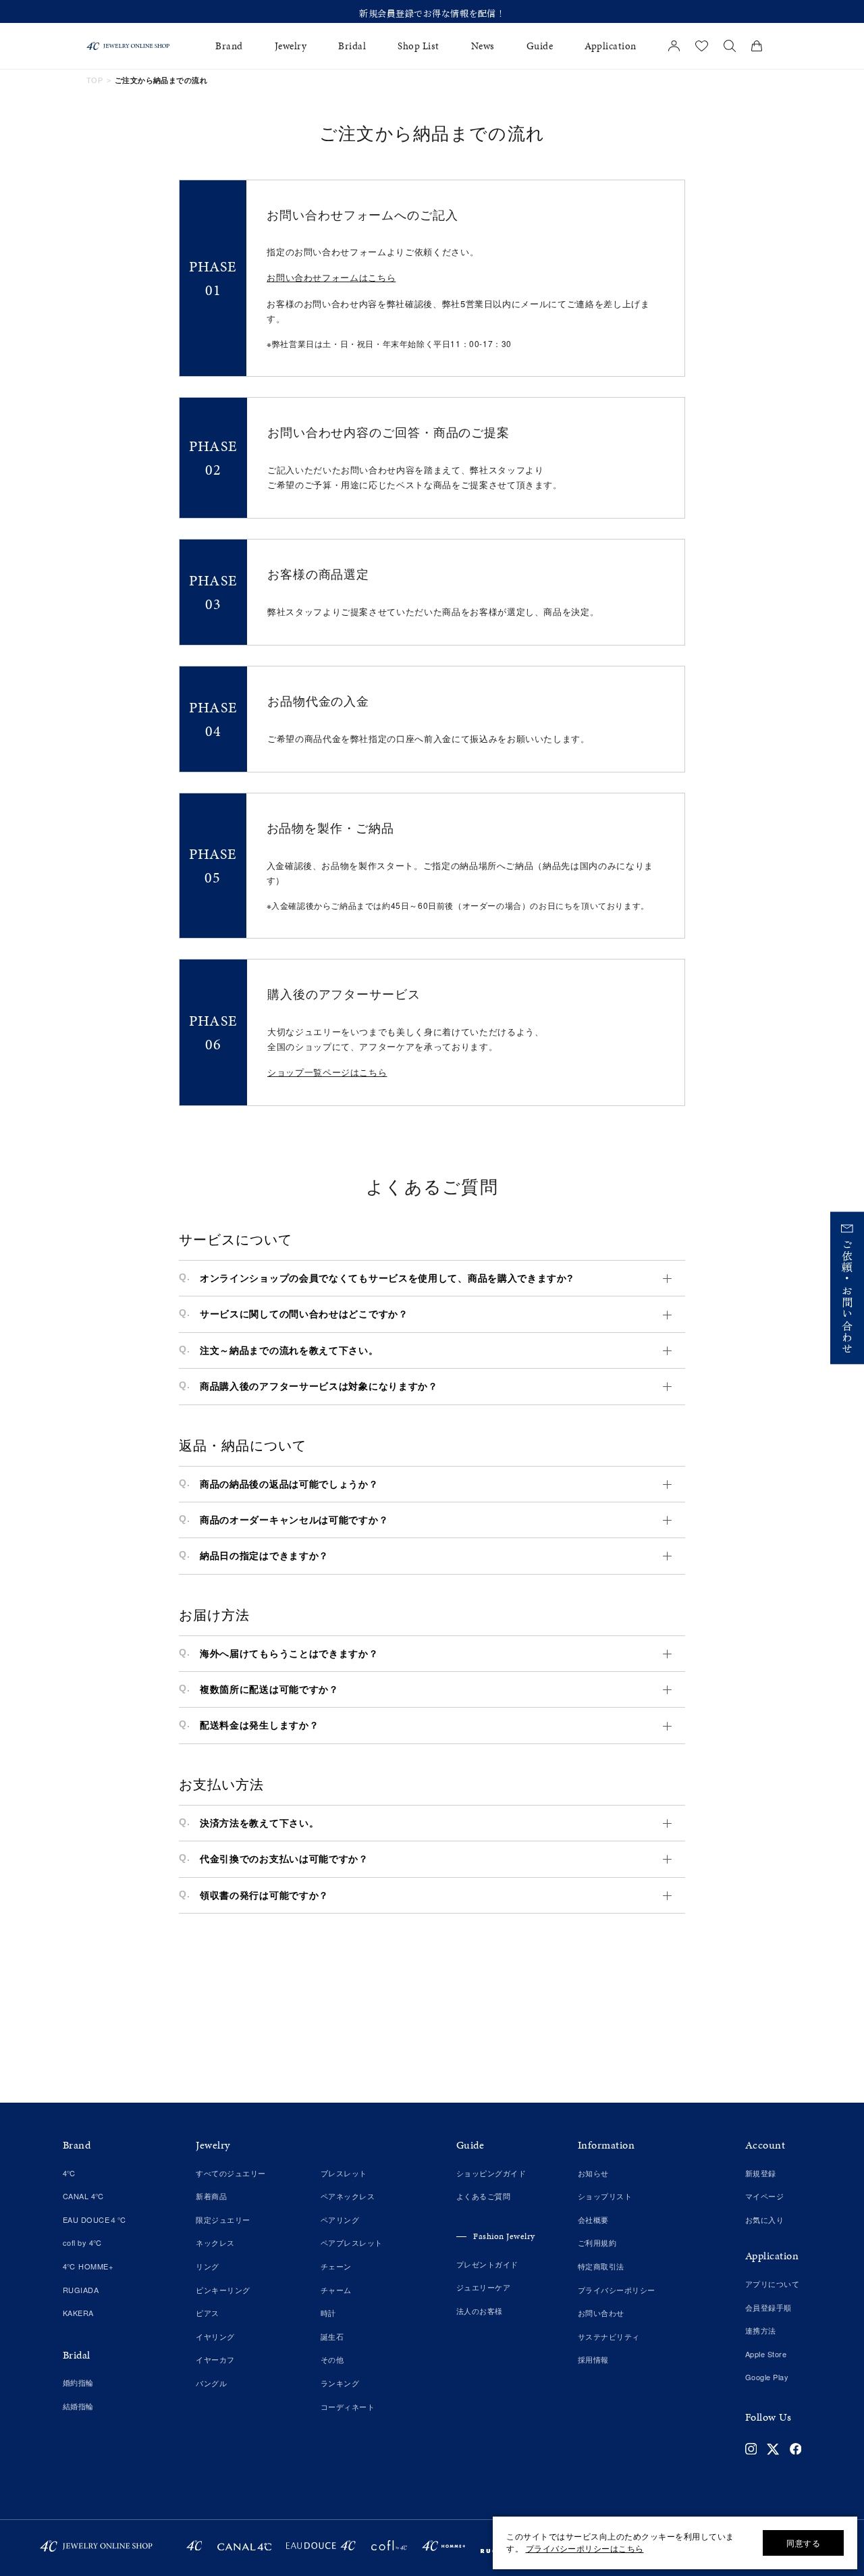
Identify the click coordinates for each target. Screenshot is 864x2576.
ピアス (208, 2313)
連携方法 (761, 2330)
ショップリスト (605, 2196)
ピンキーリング (223, 2290)
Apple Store (766, 2354)
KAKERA (78, 2313)
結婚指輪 (78, 2406)
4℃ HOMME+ (88, 2266)
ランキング (340, 2383)
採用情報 (593, 2359)
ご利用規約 (597, 2242)
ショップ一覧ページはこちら (327, 1072)
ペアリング (340, 2219)
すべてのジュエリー (231, 2173)
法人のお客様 (480, 2311)
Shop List (418, 46)
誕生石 (332, 2336)
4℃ (70, 2173)
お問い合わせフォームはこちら (331, 277)
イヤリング (215, 2336)
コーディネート (348, 2407)
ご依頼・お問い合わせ (847, 1296)
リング (208, 2266)
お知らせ (593, 2173)
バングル (211, 2383)
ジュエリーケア (484, 2287)
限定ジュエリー (223, 2219)
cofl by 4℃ (83, 2242)
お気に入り (765, 2219)
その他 (332, 2359)
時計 (328, 2313)
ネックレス (215, 2242)
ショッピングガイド (491, 2173)
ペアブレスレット (352, 2242)
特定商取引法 (601, 2266)
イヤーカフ (215, 2359)
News (483, 46)
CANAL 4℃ (84, 2196)
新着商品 (211, 2196)
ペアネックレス (348, 2196)
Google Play (767, 2377)
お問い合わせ (601, 2313)
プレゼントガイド (487, 2264)
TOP (94, 80)
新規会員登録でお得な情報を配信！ (432, 13)
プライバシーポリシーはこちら (585, 2548)
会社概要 (593, 2219)
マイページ (765, 2196)
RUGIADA (81, 2290)
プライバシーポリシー (617, 2290)
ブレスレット (344, 2173)
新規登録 (761, 2173)
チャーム (336, 2290)
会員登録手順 (768, 2307)
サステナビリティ (609, 2336)
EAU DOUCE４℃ (95, 2219)
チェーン (336, 2266)
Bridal (352, 46)
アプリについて (773, 2284)
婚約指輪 (78, 2382)
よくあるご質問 (484, 2196)
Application (611, 46)
